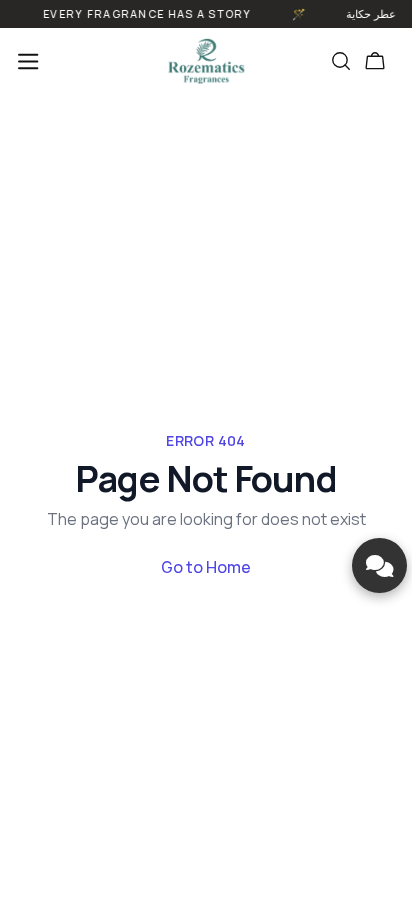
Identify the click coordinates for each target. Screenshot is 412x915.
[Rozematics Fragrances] (206, 61)
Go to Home (206, 567)
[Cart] (375, 61)
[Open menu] (28, 61)
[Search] (341, 61)
